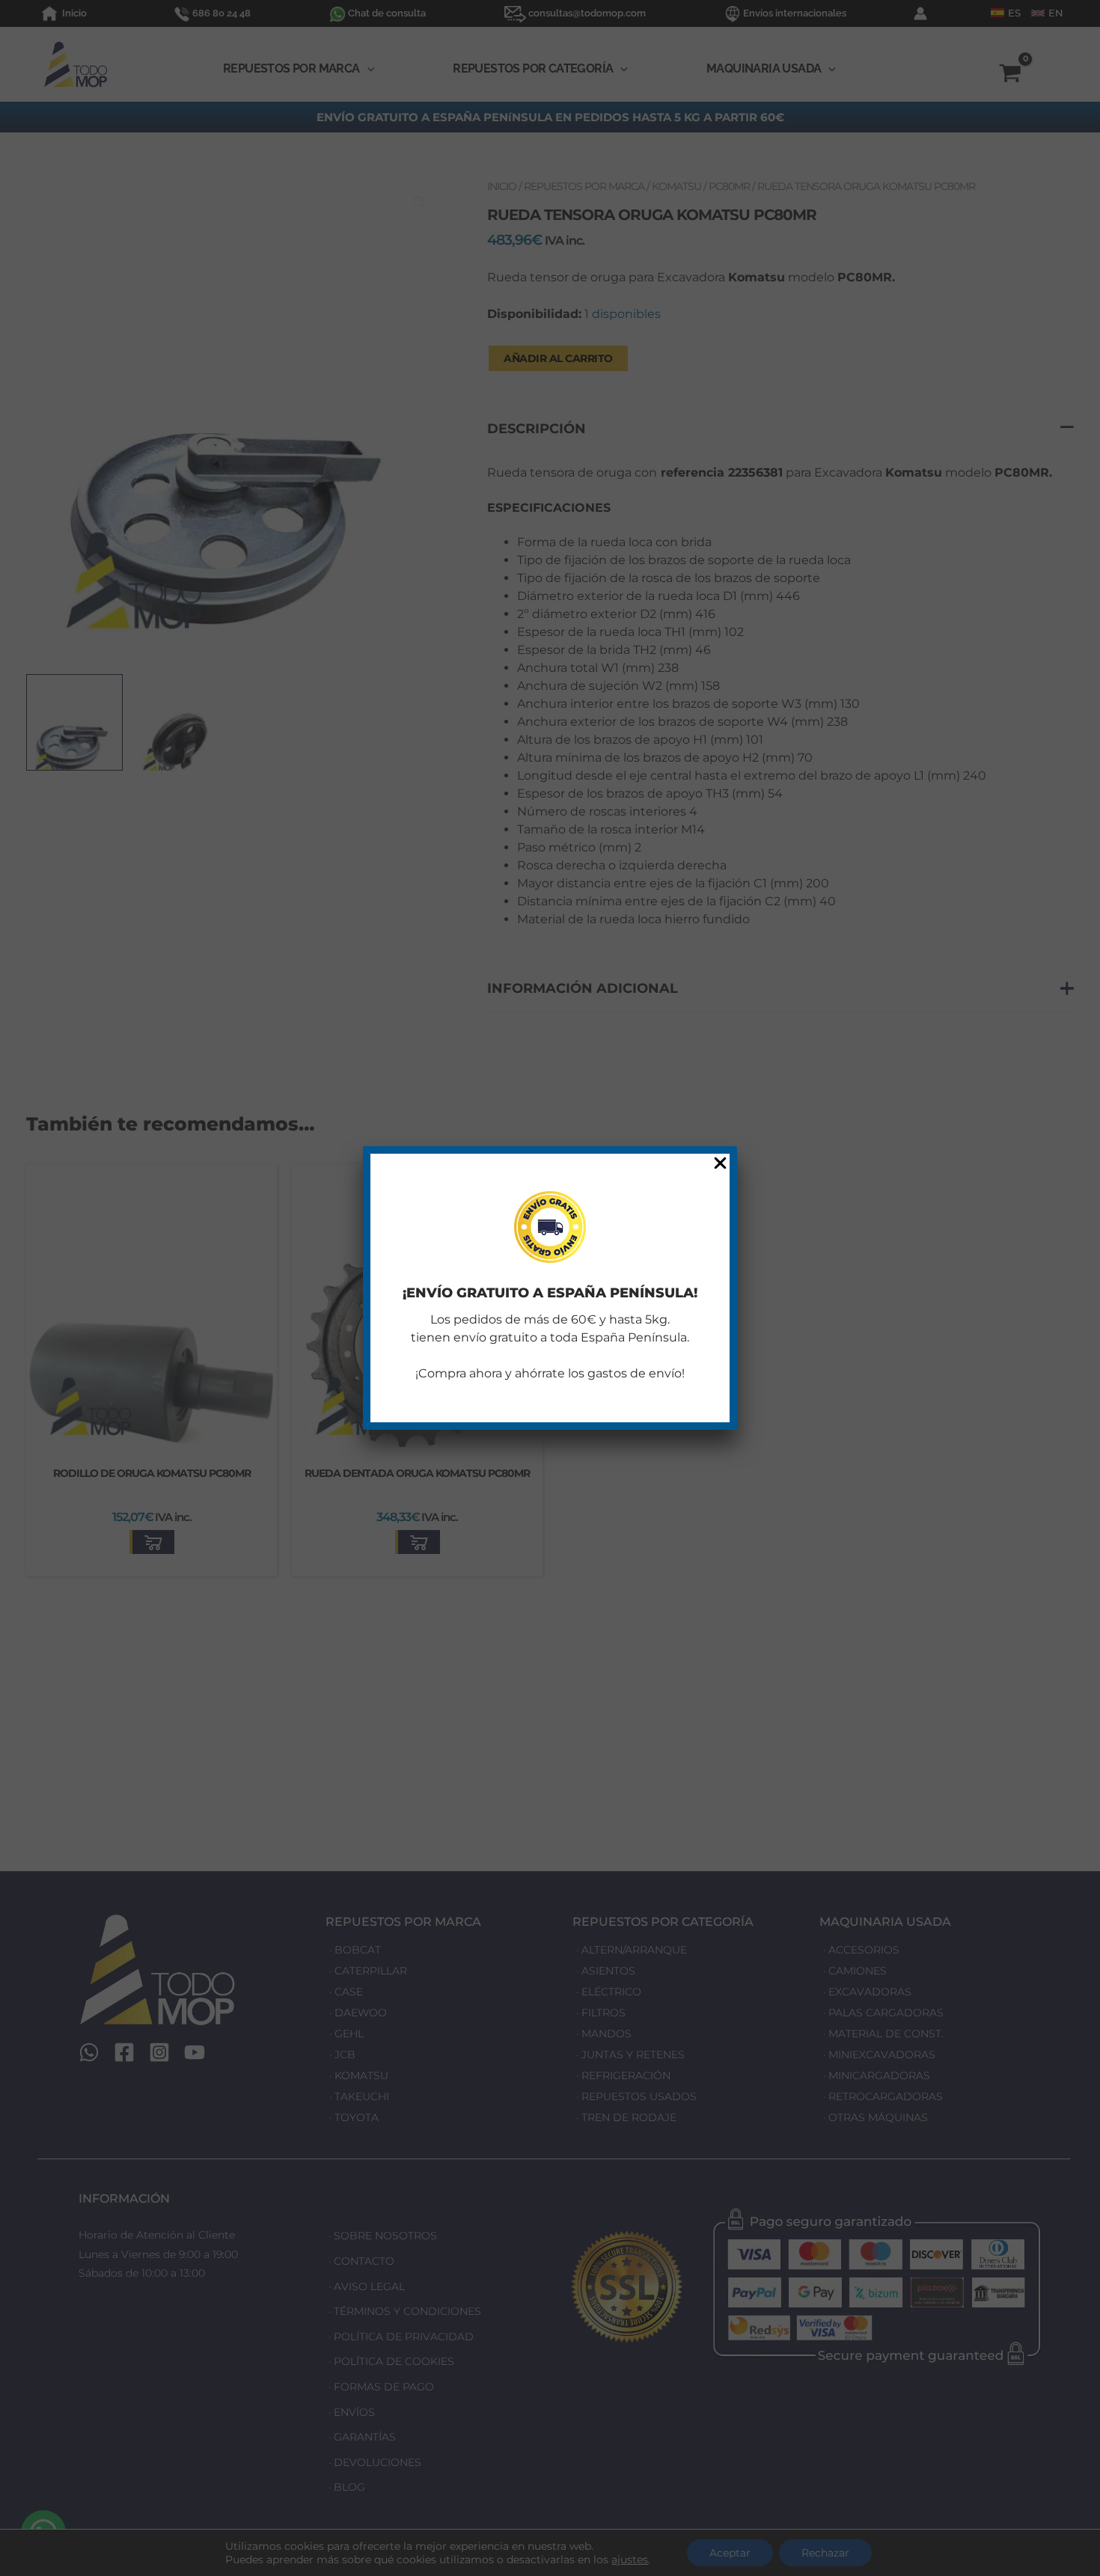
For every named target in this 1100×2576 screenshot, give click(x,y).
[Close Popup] (720, 1164)
